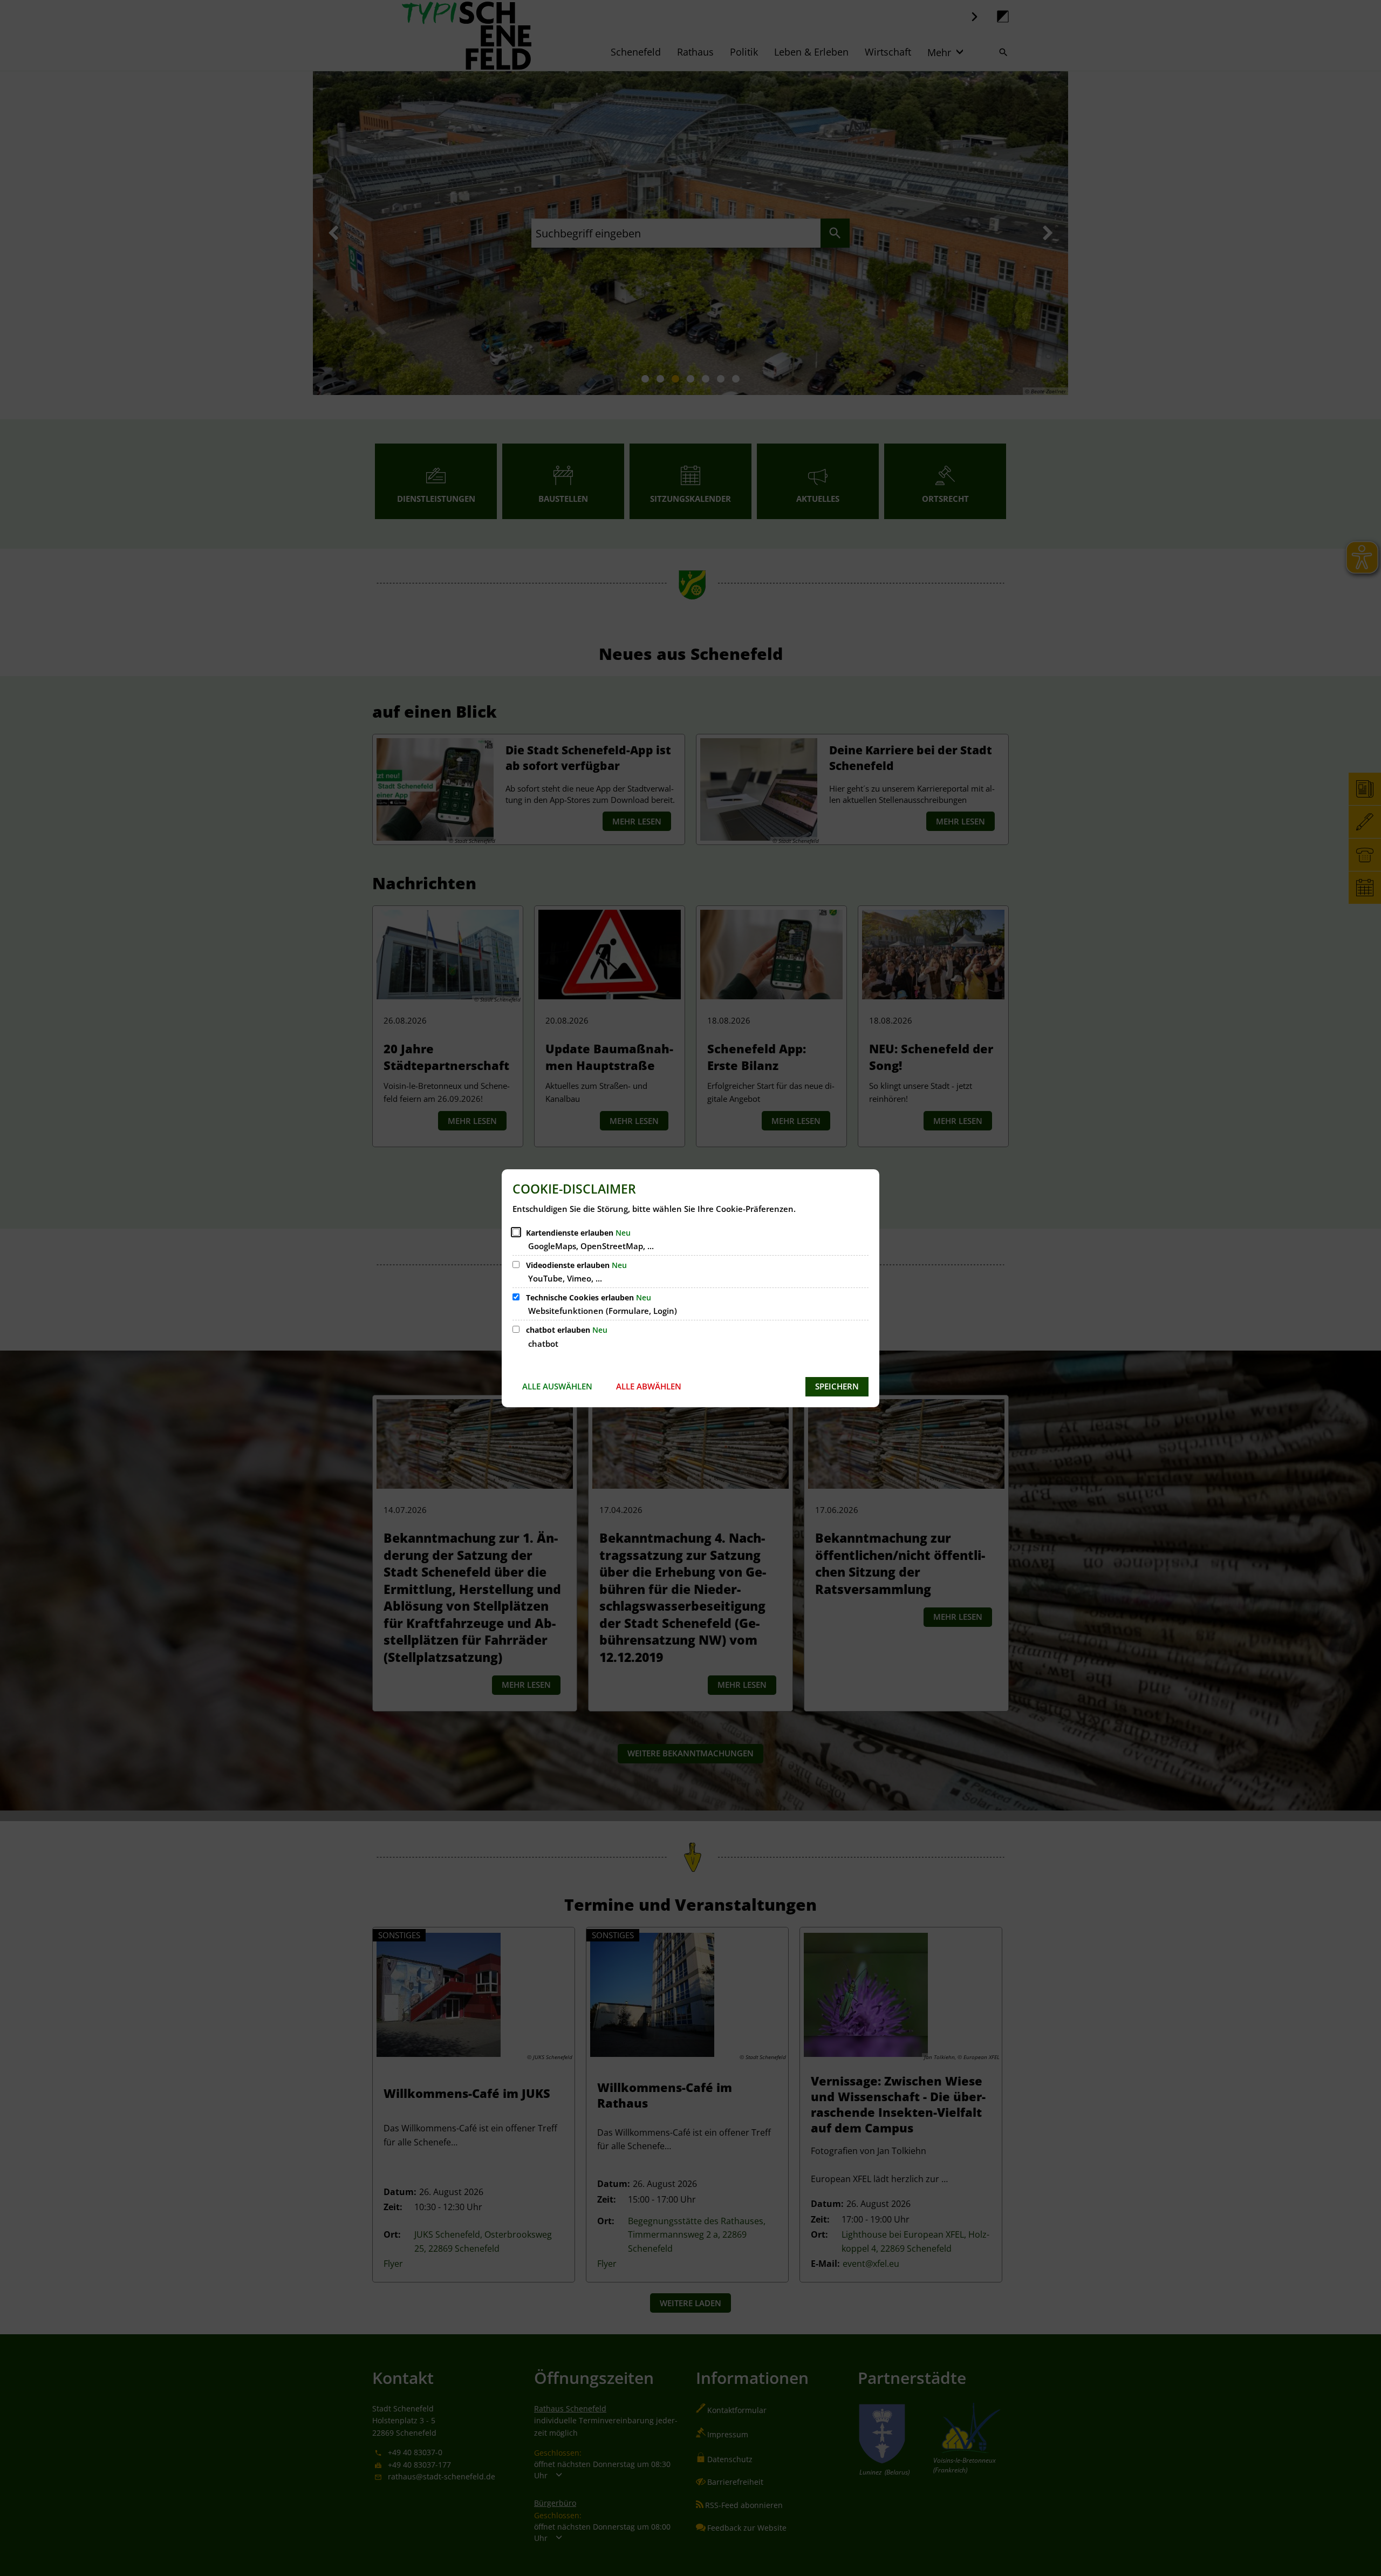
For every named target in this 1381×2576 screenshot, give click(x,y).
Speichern (837, 1386)
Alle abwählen (649, 1386)
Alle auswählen (557, 1386)
